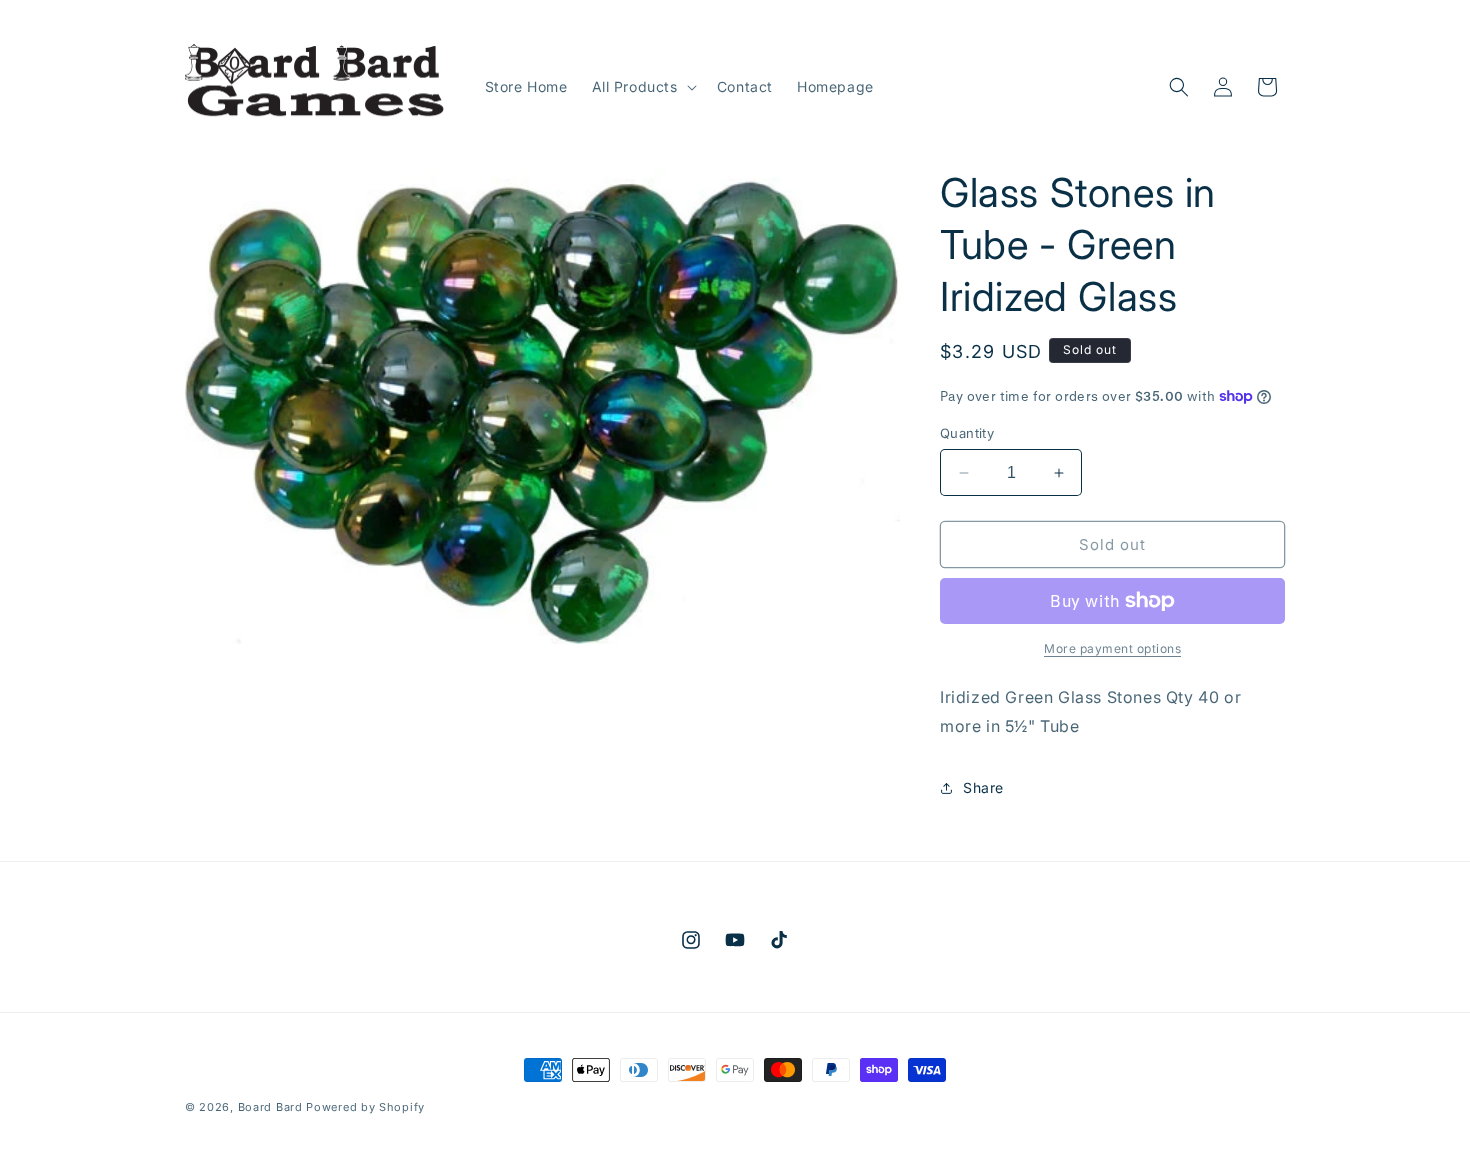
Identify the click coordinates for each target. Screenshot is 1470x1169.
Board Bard (270, 1107)
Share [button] (983, 787)
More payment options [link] (1112, 648)
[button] (642, 87)
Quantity (967, 433)
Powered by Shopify (365, 1107)
